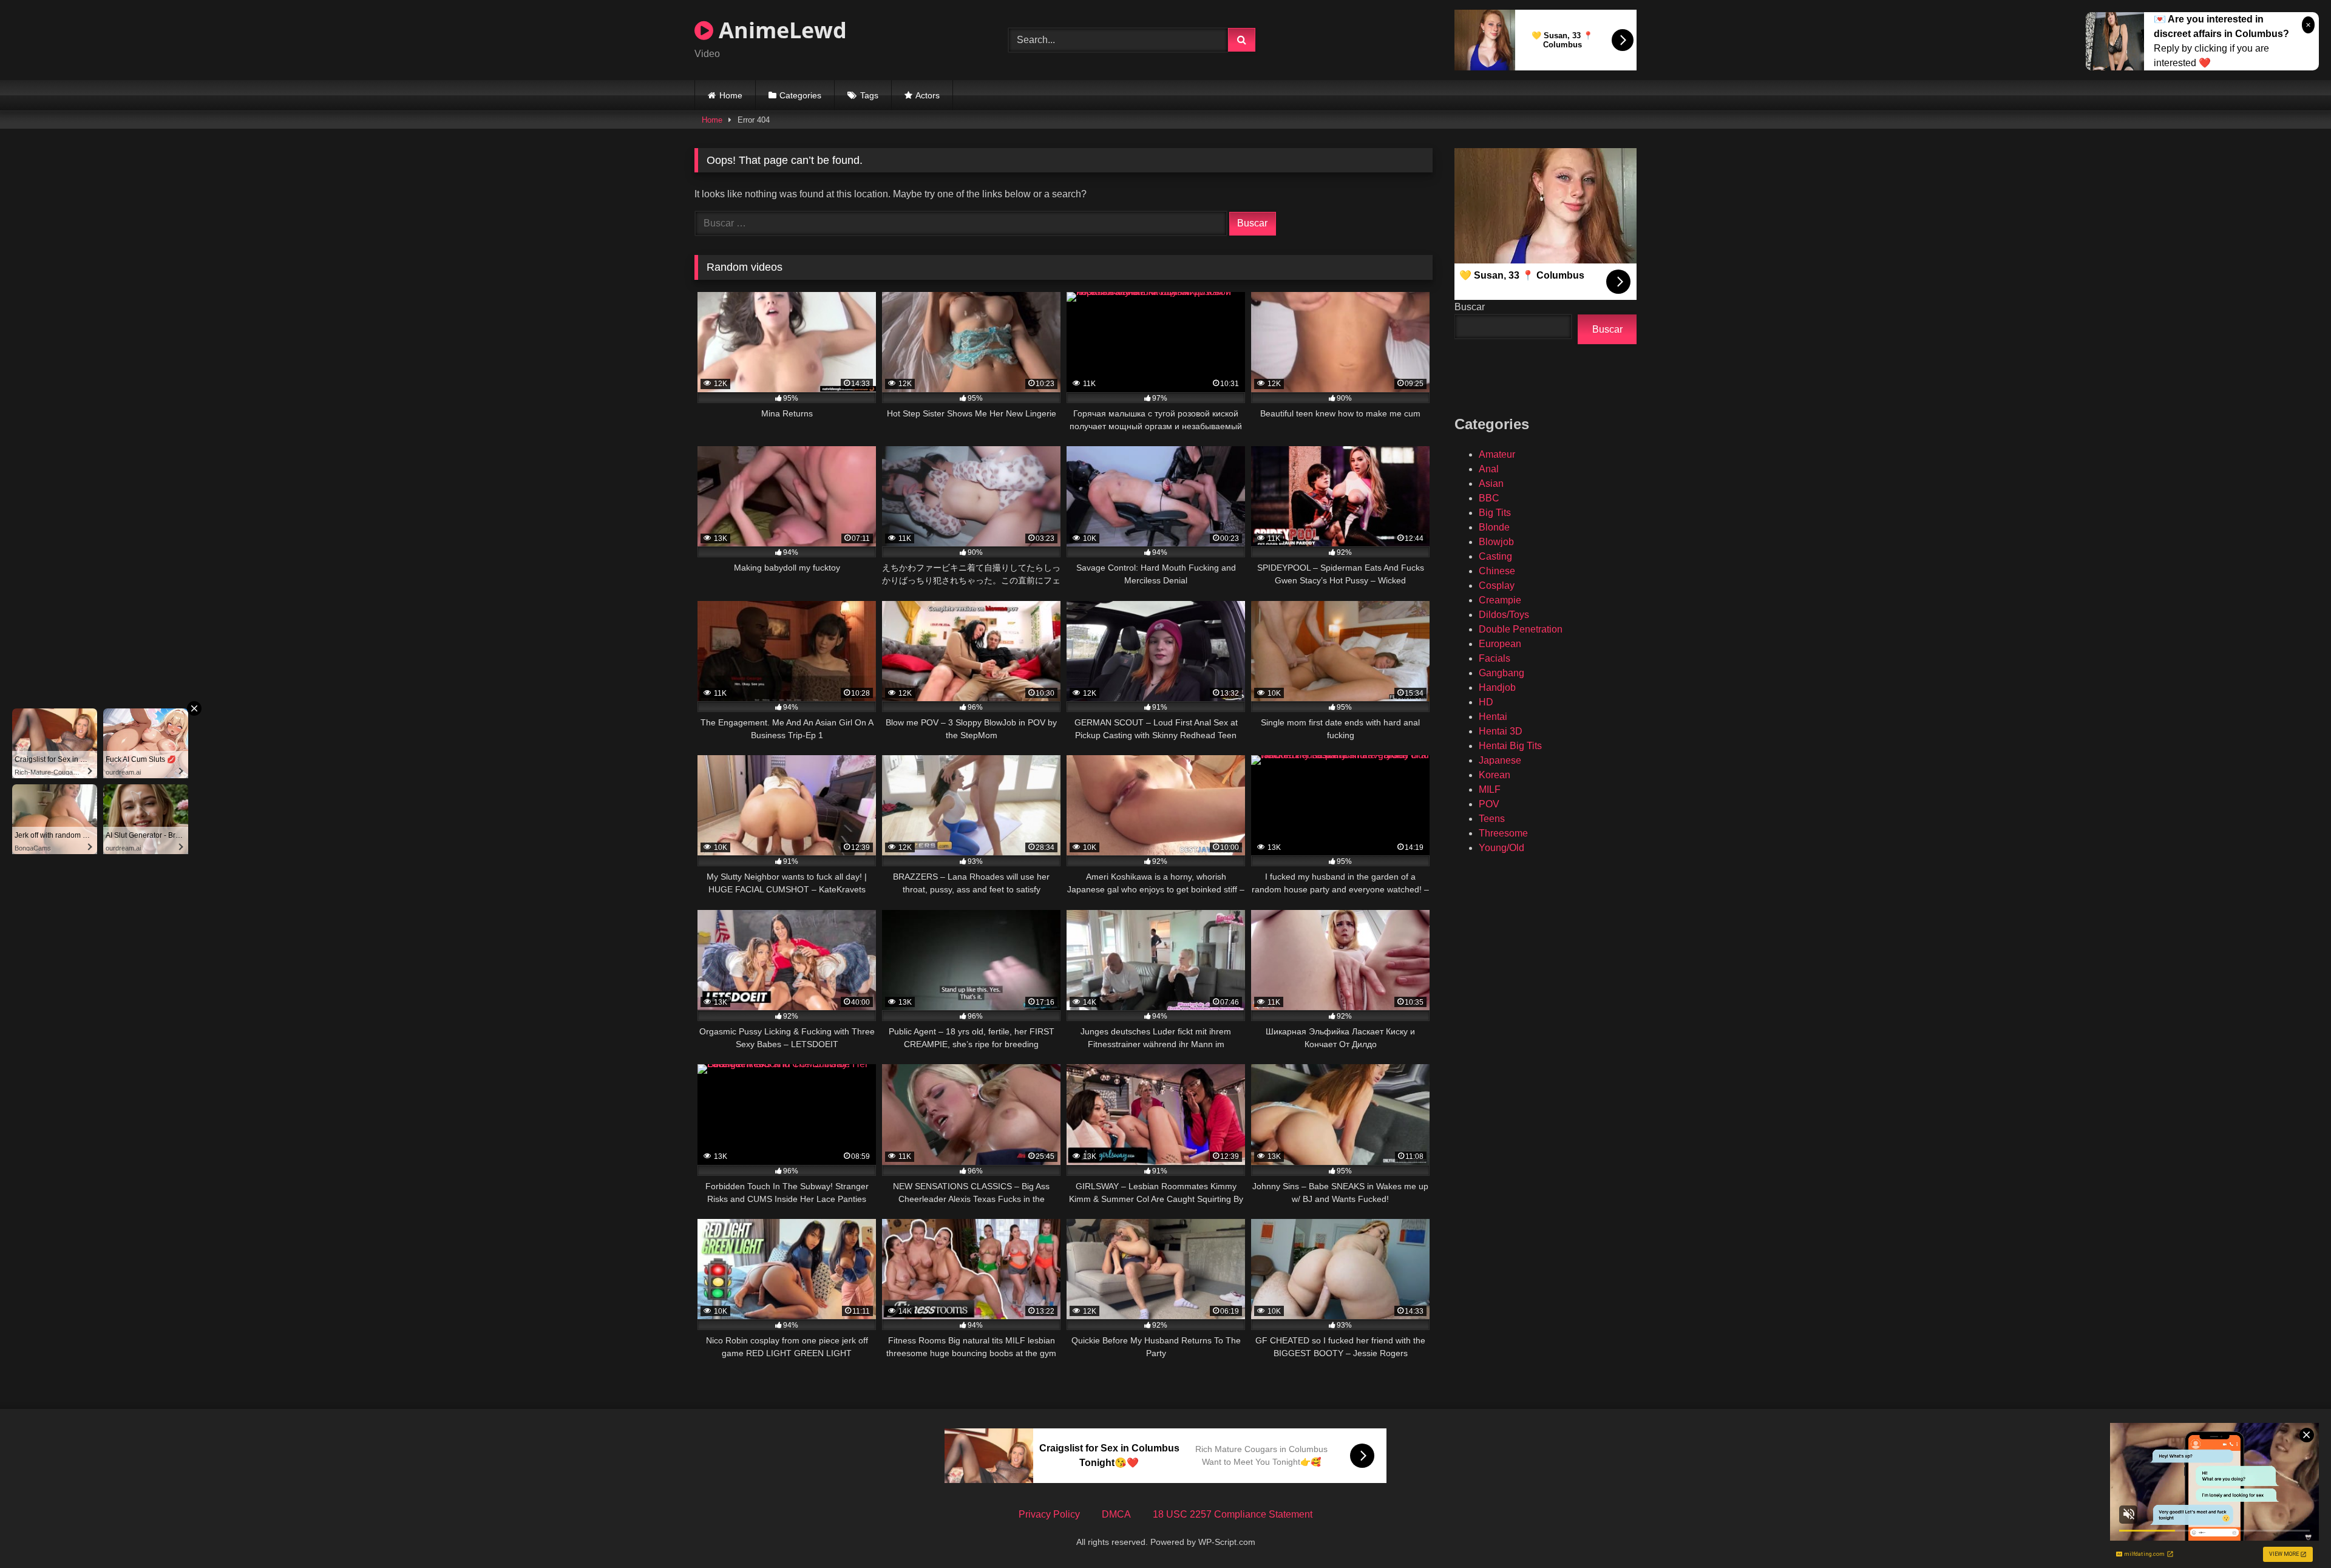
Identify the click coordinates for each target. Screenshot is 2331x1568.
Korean (1495, 775)
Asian (1491, 484)
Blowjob (1496, 542)
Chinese (1497, 571)
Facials (1495, 658)
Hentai (1493, 717)
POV (1489, 804)
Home (731, 95)
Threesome (1503, 833)
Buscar (1470, 307)
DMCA (1116, 1514)
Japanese (1500, 760)
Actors (928, 95)
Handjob (1497, 687)
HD (1486, 702)
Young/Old (1501, 848)
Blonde (1494, 527)
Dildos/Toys (1504, 615)
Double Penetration (1521, 629)
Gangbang (1501, 673)
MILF (1490, 789)
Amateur (1497, 454)
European (1500, 644)
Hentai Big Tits (1510, 746)
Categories (800, 95)
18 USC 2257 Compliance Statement (1233, 1514)
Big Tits (1495, 513)
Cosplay (1497, 585)
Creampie (1500, 600)
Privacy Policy (1049, 1514)
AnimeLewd (780, 30)
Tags (869, 95)
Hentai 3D (1501, 731)
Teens (1492, 819)
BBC (1489, 498)
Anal (1489, 469)
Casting (1495, 556)
